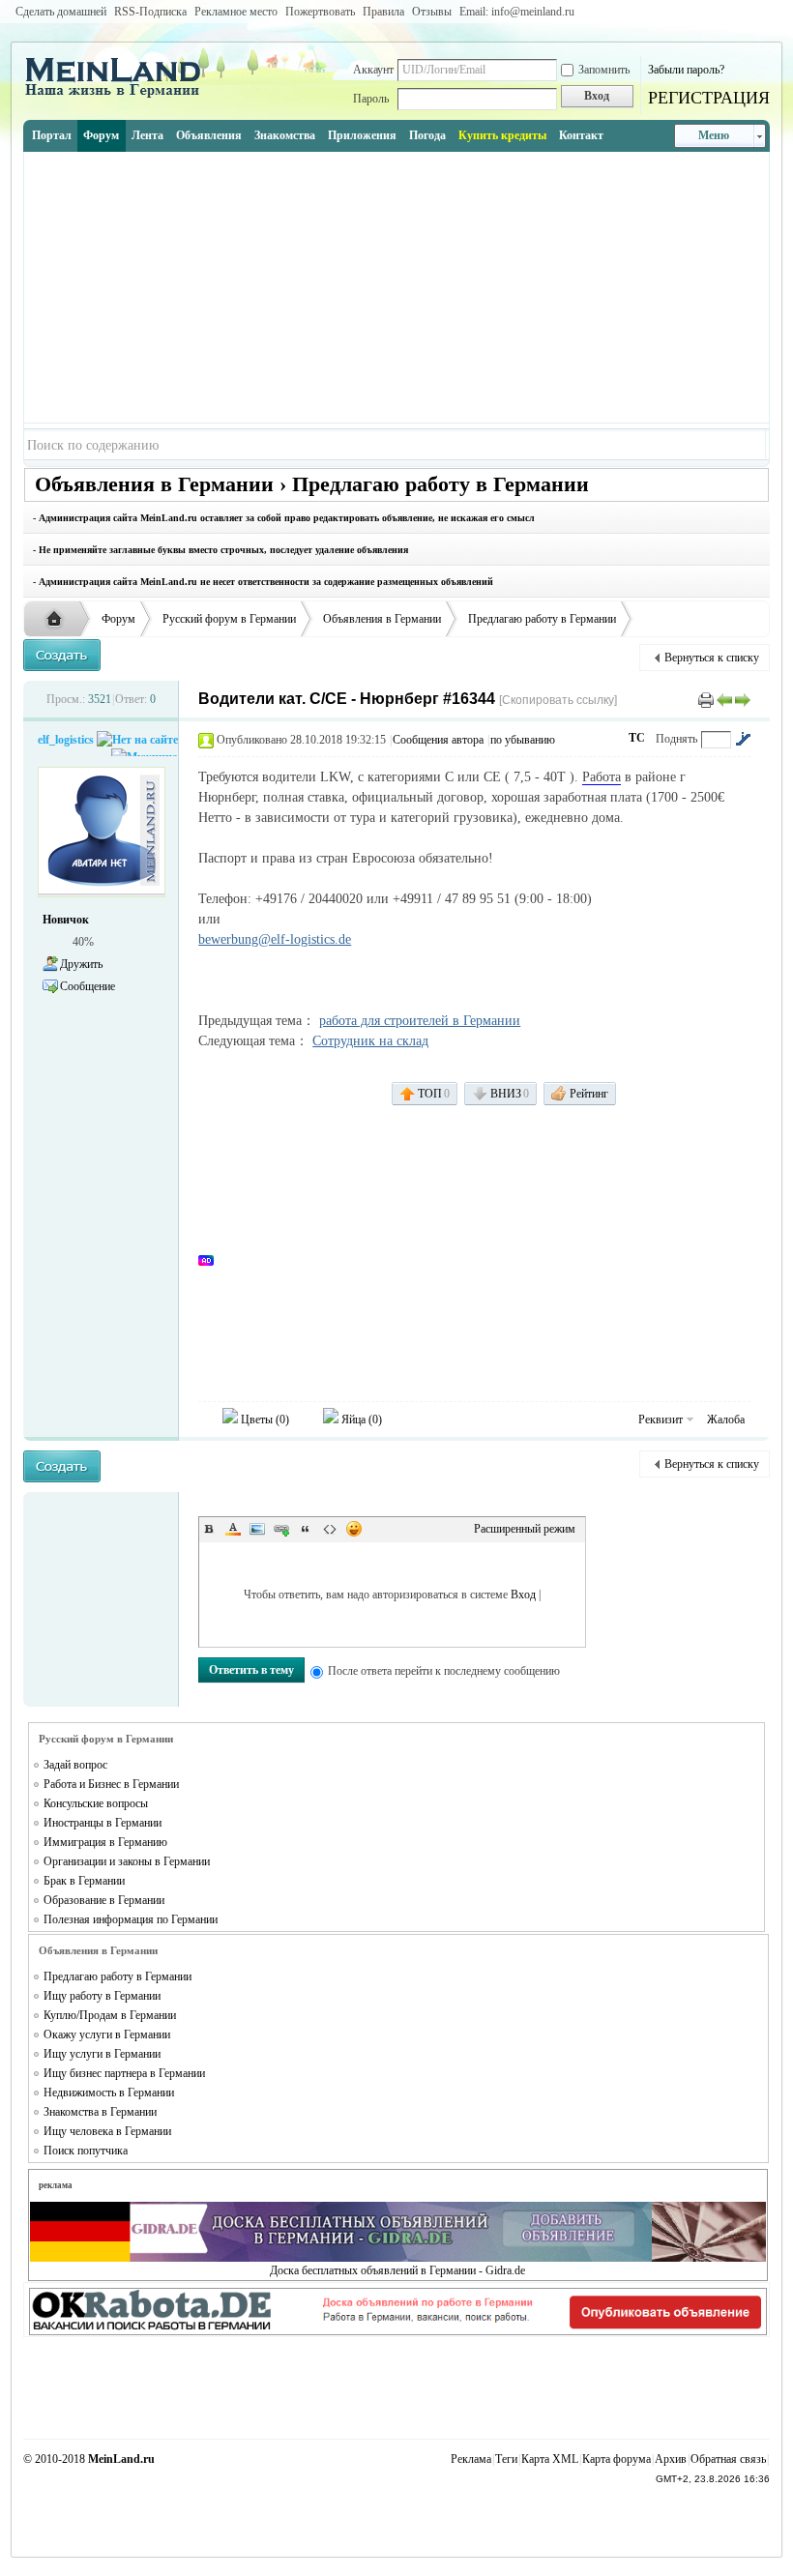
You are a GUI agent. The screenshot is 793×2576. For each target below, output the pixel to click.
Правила (383, 12)
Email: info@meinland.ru (517, 12)
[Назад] (724, 699)
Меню (714, 135)
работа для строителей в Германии (420, 1021)
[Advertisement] (396, 287)
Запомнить (604, 70)
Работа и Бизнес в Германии (111, 1784)
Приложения (362, 135)
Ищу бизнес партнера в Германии (124, 2073)
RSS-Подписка (150, 12)
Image (257, 1529)
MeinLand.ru (121, 2459)
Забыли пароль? (686, 70)
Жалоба (726, 1420)
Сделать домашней (61, 12)
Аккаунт (373, 70)
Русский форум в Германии (229, 619)
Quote (306, 1529)
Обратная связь (728, 2459)
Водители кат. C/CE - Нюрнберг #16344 (347, 699)
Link (281, 1529)
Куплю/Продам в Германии (110, 2015)
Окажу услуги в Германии (107, 2034)
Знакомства (285, 135)
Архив (671, 2459)
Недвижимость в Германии (109, 2093)
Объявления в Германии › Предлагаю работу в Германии (312, 484)
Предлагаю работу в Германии (542, 619)
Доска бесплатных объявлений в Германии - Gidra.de (397, 2270)
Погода (427, 135)
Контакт (581, 135)
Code (330, 1529)
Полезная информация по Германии (131, 1919)
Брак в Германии (84, 1881)
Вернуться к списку (712, 658)
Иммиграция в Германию (105, 1842)
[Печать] (706, 699)
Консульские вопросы (96, 1803)
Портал (52, 135)
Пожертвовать (320, 12)
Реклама (471, 2459)
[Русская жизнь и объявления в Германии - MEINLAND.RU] (120, 96)
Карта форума (617, 2459)
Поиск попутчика (86, 2151)
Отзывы (432, 12)
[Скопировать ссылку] (558, 700)
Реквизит (661, 1420)
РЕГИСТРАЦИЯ (709, 98)
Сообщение (88, 986)
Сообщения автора (438, 740)
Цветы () (264, 1420)
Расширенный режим (525, 1529)
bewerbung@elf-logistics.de (275, 939)
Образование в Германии (104, 1900)
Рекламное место (236, 12)
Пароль (371, 99)
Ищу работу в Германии (102, 1996)
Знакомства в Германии (100, 2112)
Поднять (676, 739)
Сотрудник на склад (370, 1041)
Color (233, 1529)
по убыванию (523, 740)
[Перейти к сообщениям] (743, 739)
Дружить (81, 964)
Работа (602, 777)
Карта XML (550, 2459)
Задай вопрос (75, 1765)
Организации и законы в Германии (127, 1861)
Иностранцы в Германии (103, 1823)
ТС (637, 738)
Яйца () (360, 1420)
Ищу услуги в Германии (102, 2054)
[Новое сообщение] (62, 655)
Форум (101, 135)
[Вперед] (743, 699)
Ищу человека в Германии (107, 2131)
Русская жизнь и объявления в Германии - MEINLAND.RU (59, 620)
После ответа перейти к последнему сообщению (444, 1671)
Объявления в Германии (382, 619)
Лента (147, 135)
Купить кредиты (502, 135)
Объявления (209, 135)
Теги (506, 2459)
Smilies (354, 1529)
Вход (523, 1595)
